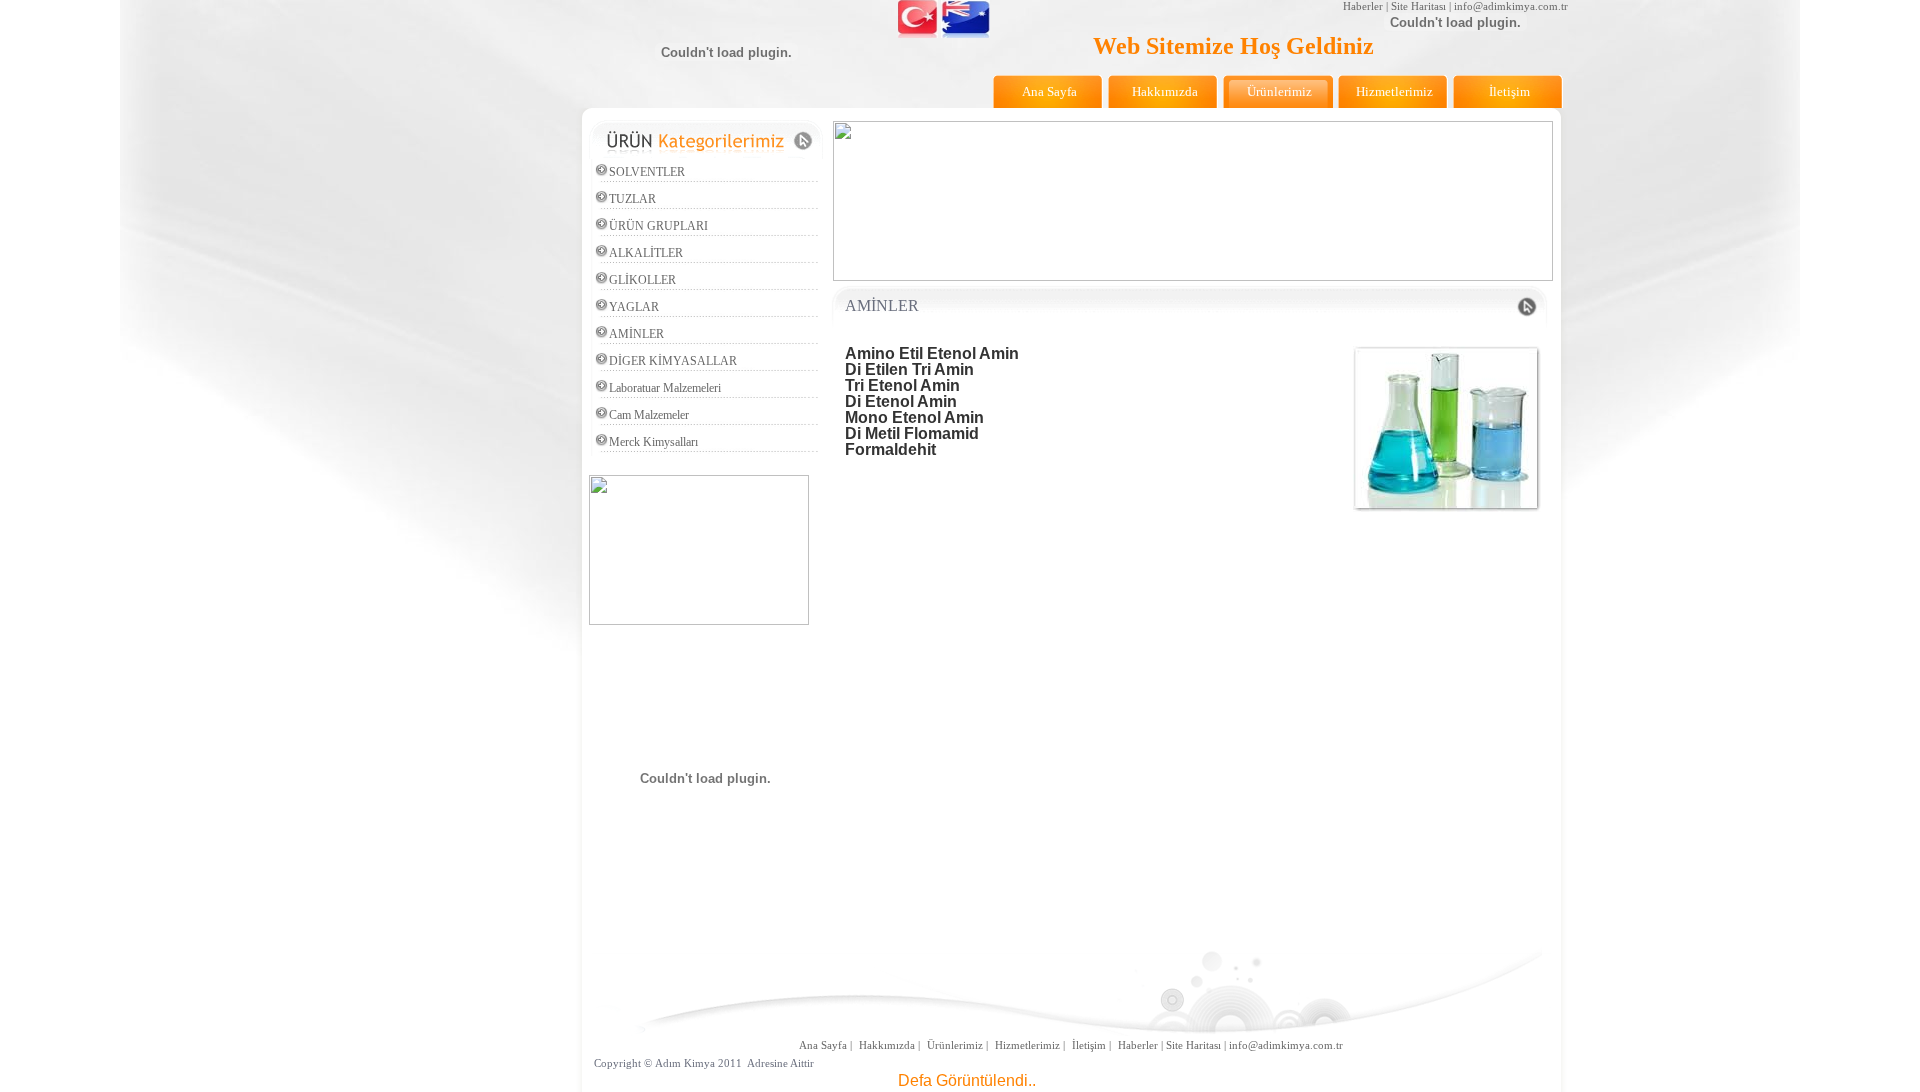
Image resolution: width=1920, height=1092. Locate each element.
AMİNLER (636, 334)
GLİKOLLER (642, 280)
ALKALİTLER (646, 253)
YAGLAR (634, 307)
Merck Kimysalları (653, 442)
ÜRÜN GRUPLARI (658, 226)
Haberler (1363, 6)
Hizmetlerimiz (1027, 1045)
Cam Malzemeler (649, 415)
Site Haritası (1418, 6)
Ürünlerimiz (955, 1045)
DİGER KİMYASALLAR (673, 361)
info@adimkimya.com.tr (1511, 6)
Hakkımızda (887, 1045)
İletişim (1089, 1045)
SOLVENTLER (647, 172)
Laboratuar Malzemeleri (665, 388)
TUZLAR (632, 199)
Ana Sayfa (823, 1045)
